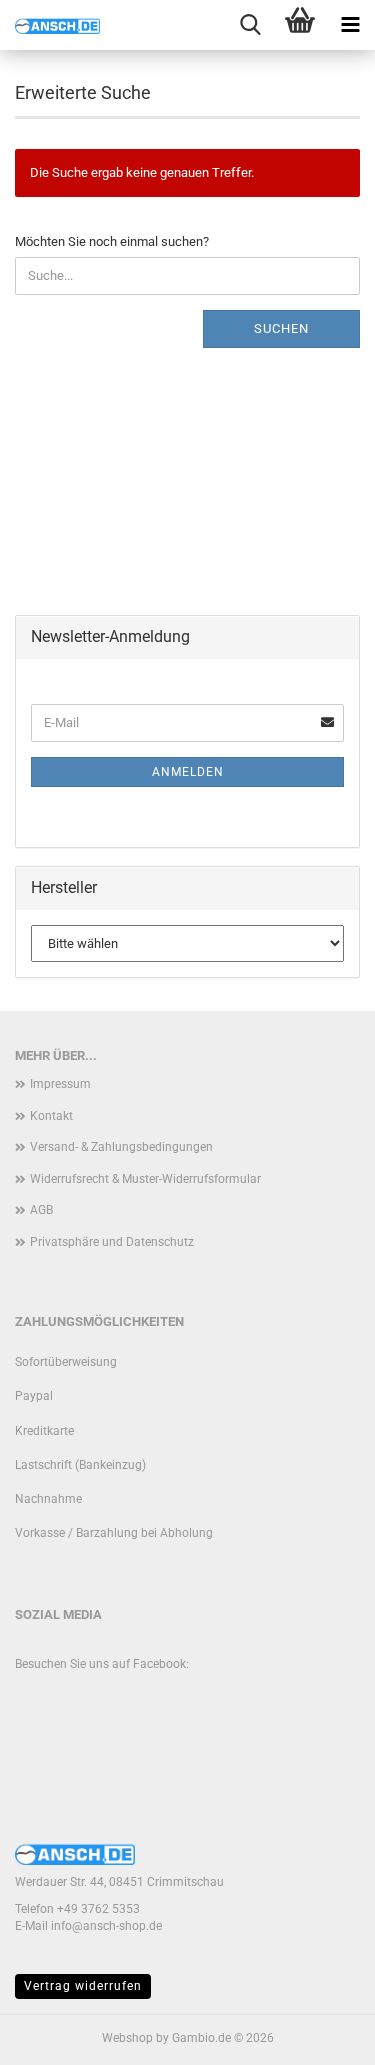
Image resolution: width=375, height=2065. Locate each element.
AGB (41, 1210)
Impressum (60, 1084)
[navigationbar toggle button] (350, 25)
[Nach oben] (320, 2035)
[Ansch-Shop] (50, 25)
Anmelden (188, 772)
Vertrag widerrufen (83, 1986)
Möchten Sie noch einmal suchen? (112, 241)
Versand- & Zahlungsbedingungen (121, 1147)
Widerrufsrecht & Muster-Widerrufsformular (145, 1179)
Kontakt (51, 1116)
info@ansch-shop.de (106, 1926)
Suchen (281, 328)
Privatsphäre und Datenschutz (112, 1242)
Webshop (127, 2038)
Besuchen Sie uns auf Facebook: (102, 1664)
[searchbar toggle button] (250, 25)
